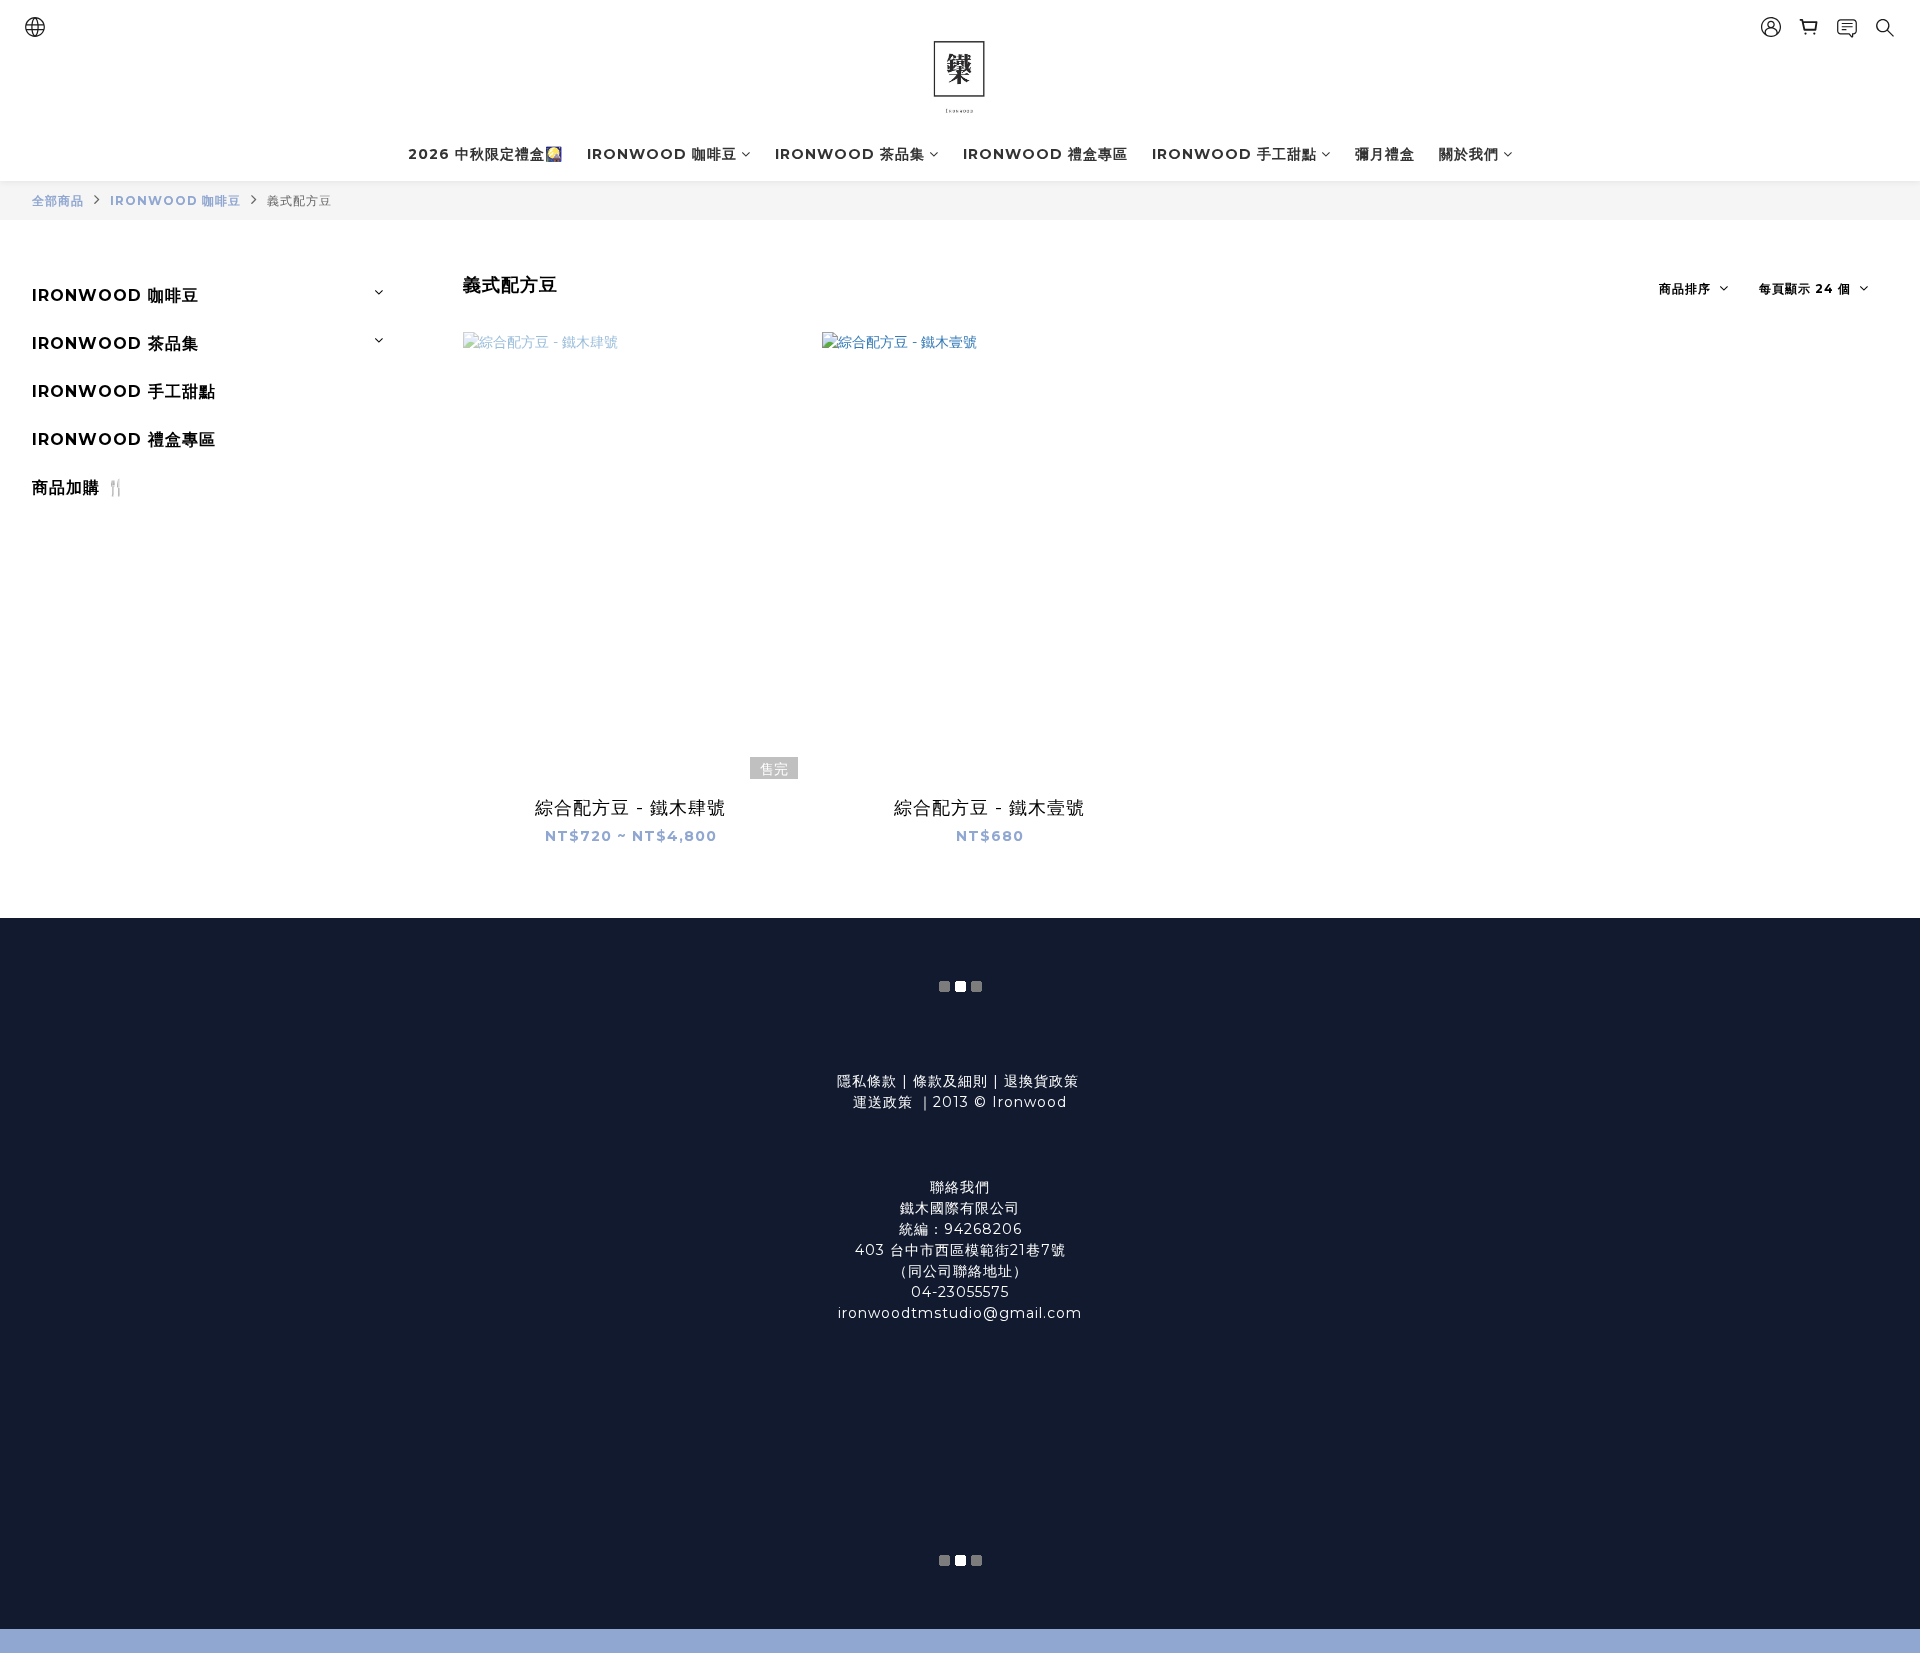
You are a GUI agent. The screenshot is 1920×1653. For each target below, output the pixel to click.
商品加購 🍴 (79, 487)
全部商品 (58, 200)
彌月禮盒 (1385, 154)
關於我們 (1469, 154)
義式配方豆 (299, 200)
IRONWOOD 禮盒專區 (1045, 154)
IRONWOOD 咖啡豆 (662, 154)
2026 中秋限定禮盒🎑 (485, 154)
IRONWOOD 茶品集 (850, 154)
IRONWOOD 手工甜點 (1234, 154)
